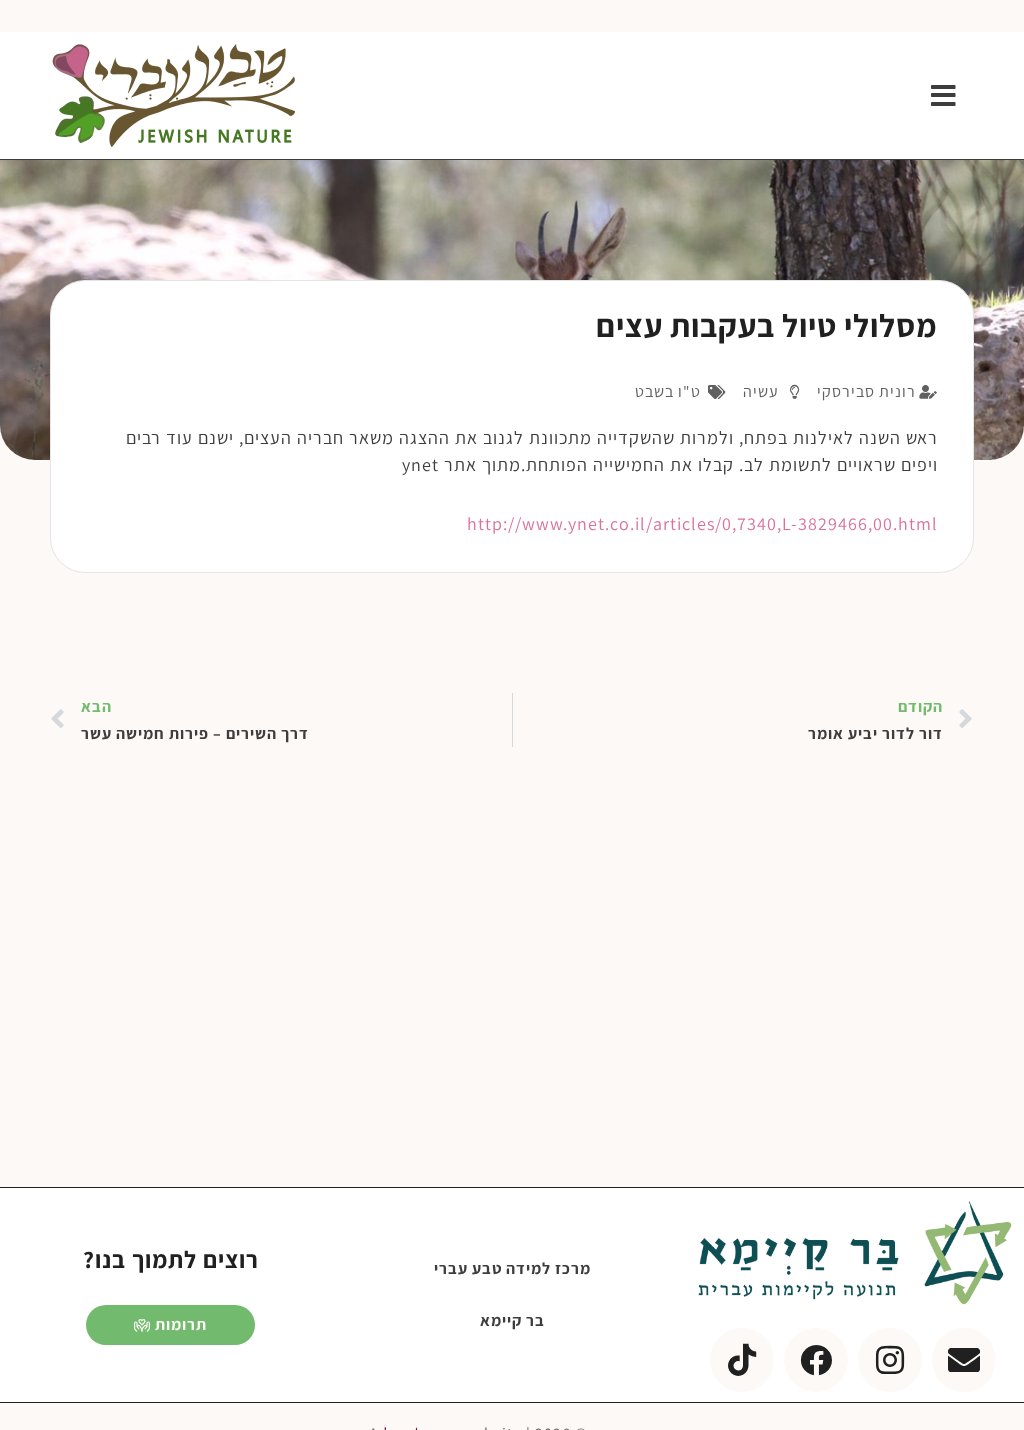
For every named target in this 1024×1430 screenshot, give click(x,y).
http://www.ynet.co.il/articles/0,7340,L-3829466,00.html (702, 523)
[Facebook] (816, 1360)
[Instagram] (890, 1360)
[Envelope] (964, 1360)
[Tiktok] (742, 1360)
